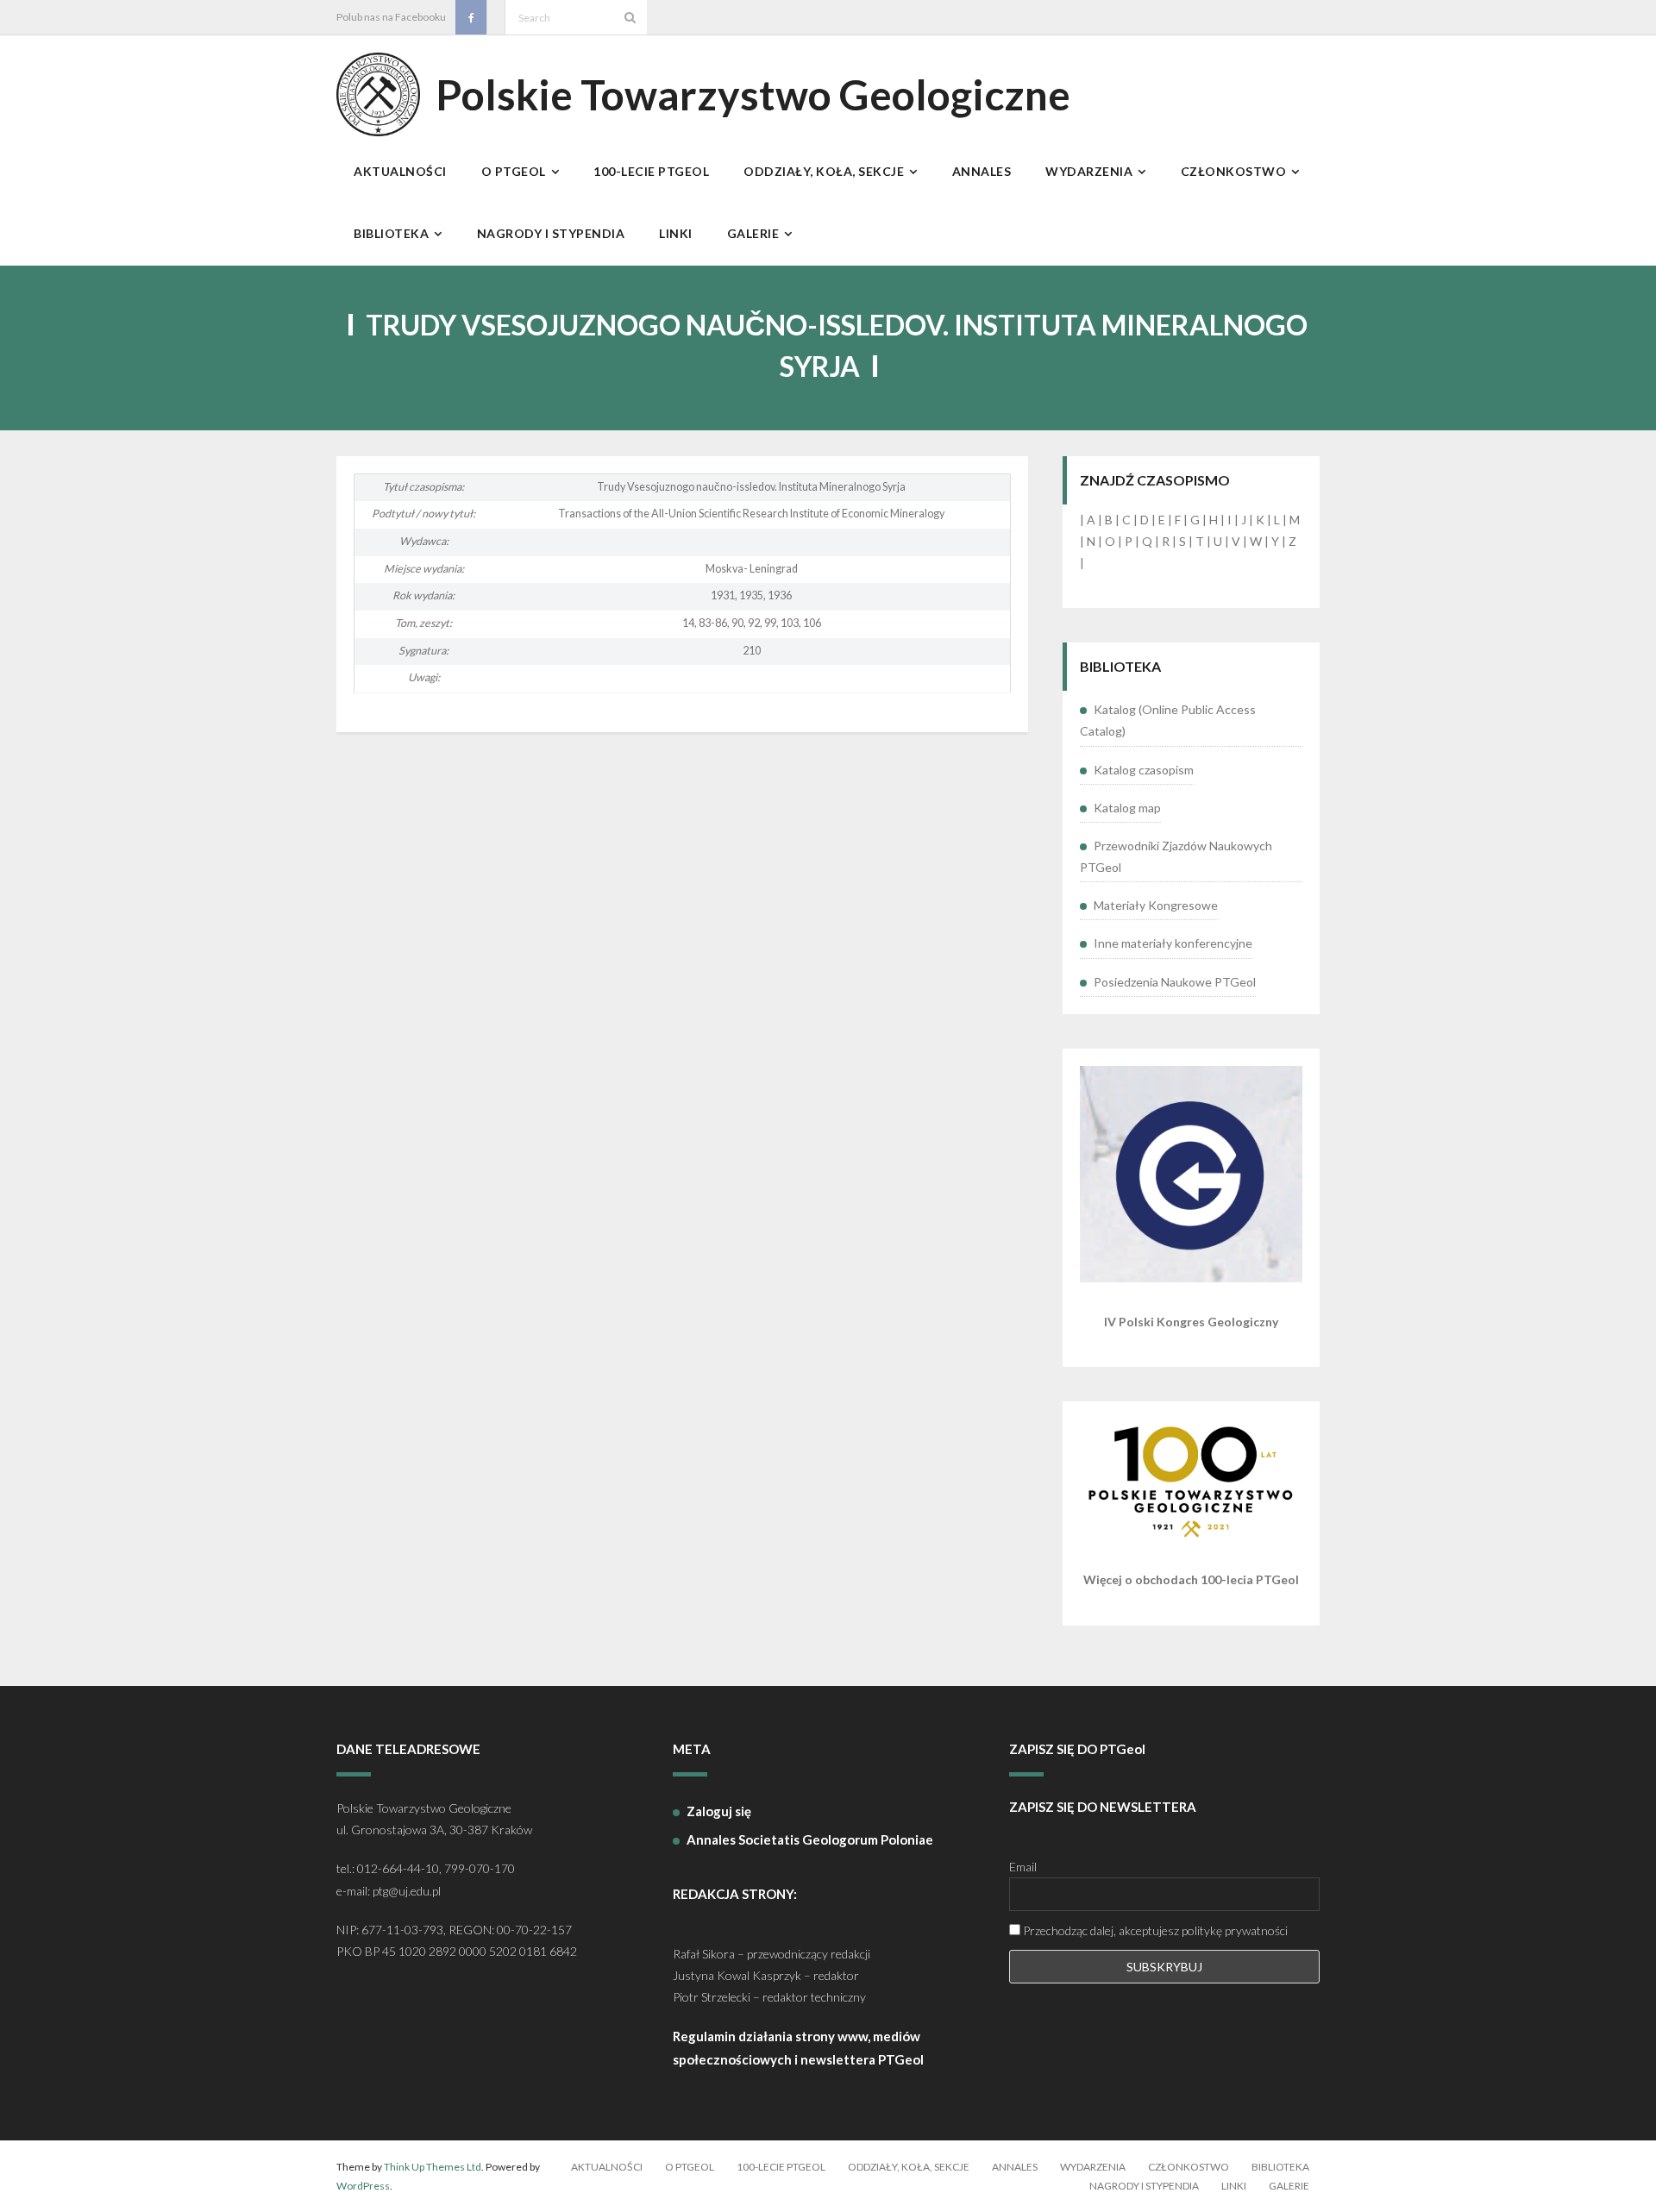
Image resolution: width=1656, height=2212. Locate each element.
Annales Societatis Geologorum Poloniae (810, 1839)
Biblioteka (1280, 2167)
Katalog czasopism (1144, 770)
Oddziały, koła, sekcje (909, 2167)
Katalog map (1127, 808)
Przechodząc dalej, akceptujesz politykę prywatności (1154, 1930)
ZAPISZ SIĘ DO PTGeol (1077, 1749)
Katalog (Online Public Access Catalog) (1168, 720)
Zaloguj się (719, 1811)
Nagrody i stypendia (1144, 2186)
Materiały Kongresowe (1156, 905)
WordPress (363, 2186)
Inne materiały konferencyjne (1173, 943)
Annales (1015, 2167)
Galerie (1289, 2186)
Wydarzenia (1093, 2167)
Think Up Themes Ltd (433, 2167)
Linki (1234, 2186)
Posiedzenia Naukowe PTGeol (1175, 982)
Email (1023, 1867)
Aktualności (607, 2167)
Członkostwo (1189, 2167)
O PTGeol (690, 2167)
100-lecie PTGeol (781, 2167)
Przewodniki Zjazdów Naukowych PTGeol (1176, 856)
